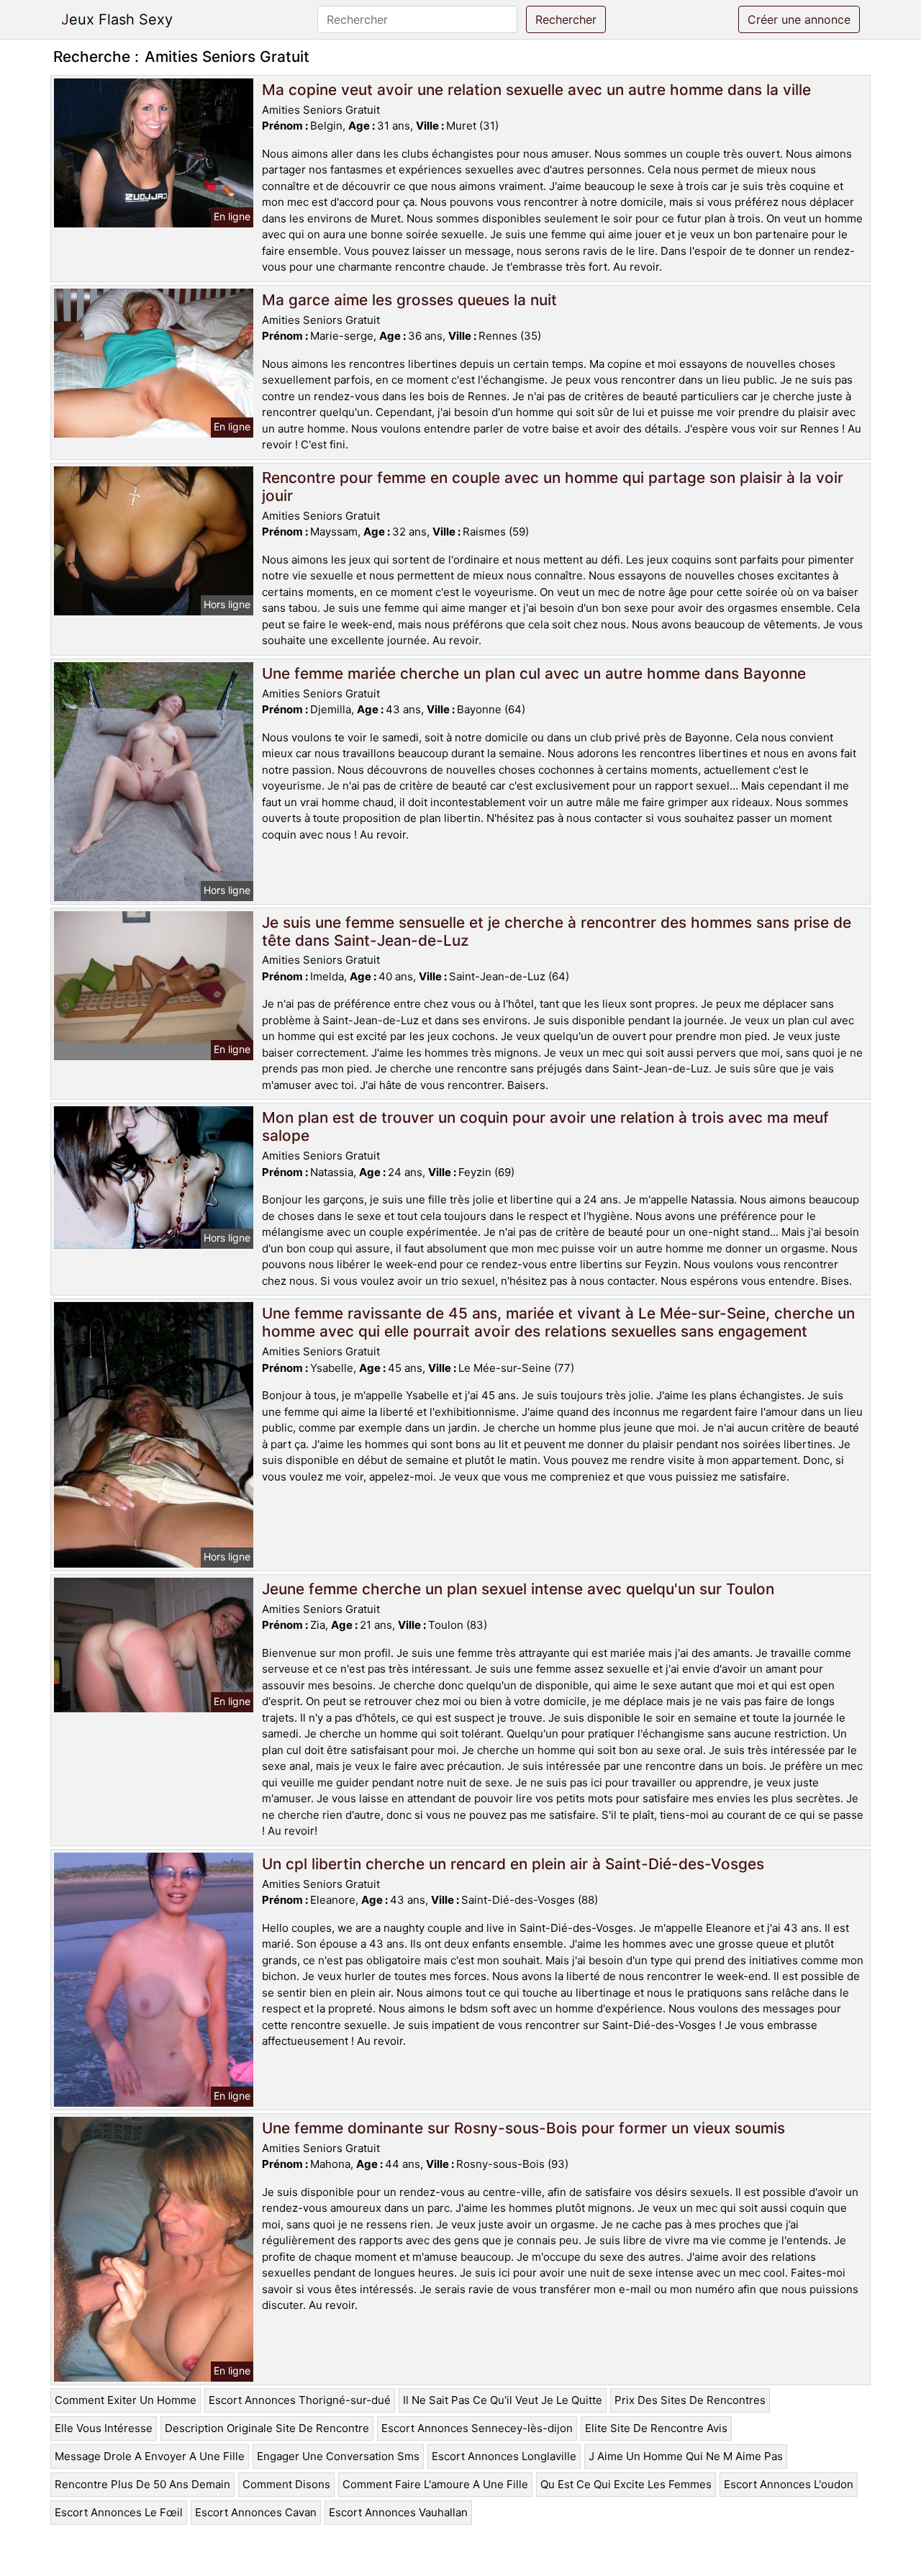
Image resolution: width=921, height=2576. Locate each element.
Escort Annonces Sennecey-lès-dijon (477, 2428)
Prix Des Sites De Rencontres (690, 2400)
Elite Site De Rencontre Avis (656, 2428)
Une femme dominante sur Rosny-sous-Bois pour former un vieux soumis (523, 2128)
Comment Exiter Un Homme (126, 2400)
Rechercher (566, 19)
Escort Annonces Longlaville (504, 2456)
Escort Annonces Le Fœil (119, 2512)
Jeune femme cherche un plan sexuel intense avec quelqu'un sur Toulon (518, 1589)
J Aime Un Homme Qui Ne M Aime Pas (686, 2456)
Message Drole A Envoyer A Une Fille (150, 2456)
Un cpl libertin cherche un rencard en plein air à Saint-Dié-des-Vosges (513, 1864)
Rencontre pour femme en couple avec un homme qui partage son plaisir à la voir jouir (553, 487)
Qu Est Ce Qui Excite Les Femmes (626, 2484)
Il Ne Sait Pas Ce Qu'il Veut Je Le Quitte (503, 2400)
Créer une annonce (799, 19)
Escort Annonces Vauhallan (398, 2512)
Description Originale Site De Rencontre (267, 2428)
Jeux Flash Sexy (117, 19)
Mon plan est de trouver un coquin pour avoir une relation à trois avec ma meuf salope (545, 1126)
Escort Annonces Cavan (256, 2512)
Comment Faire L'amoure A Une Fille (435, 2484)
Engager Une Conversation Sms (338, 2456)
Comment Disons (286, 2484)
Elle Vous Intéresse (104, 2428)
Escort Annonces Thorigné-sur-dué (300, 2400)
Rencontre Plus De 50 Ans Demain (142, 2484)
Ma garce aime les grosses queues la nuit (409, 300)
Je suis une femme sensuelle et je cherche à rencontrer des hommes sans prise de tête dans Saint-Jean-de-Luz (557, 931)
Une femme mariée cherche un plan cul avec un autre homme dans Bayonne (534, 673)
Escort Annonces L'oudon (789, 2484)
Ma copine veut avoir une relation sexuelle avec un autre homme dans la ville (536, 90)
